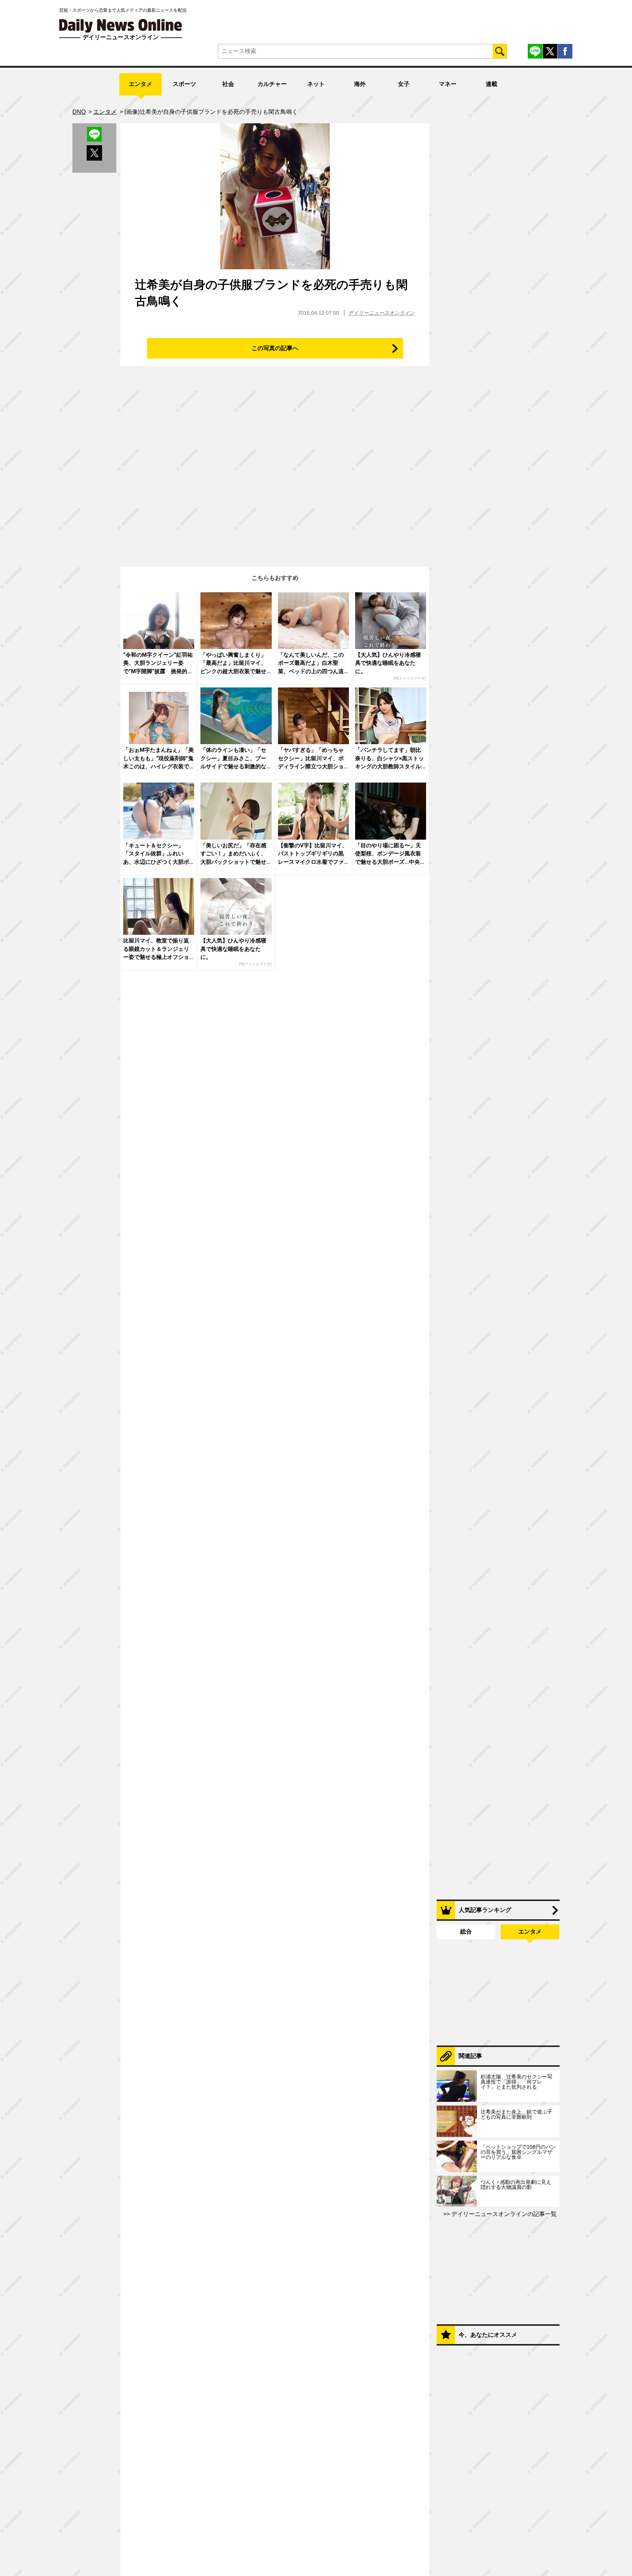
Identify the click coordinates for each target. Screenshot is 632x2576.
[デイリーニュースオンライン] (121, 26)
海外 (360, 84)
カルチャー (272, 84)
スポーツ (184, 84)
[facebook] (565, 51)
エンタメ (140, 84)
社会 (228, 84)
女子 (404, 84)
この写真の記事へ (275, 348)
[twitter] (550, 51)
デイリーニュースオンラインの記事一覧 (503, 2214)
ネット (316, 84)
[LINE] (535, 51)
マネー (448, 84)
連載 (492, 84)
